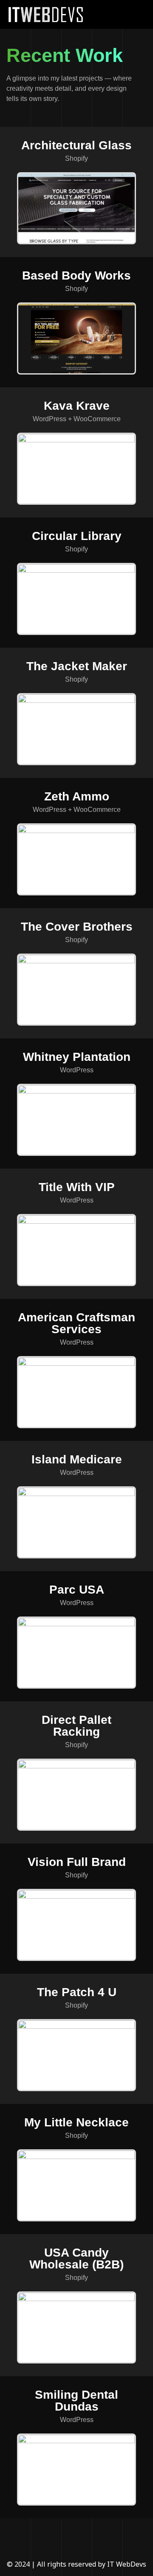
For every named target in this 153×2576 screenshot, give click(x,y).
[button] (136, 14)
